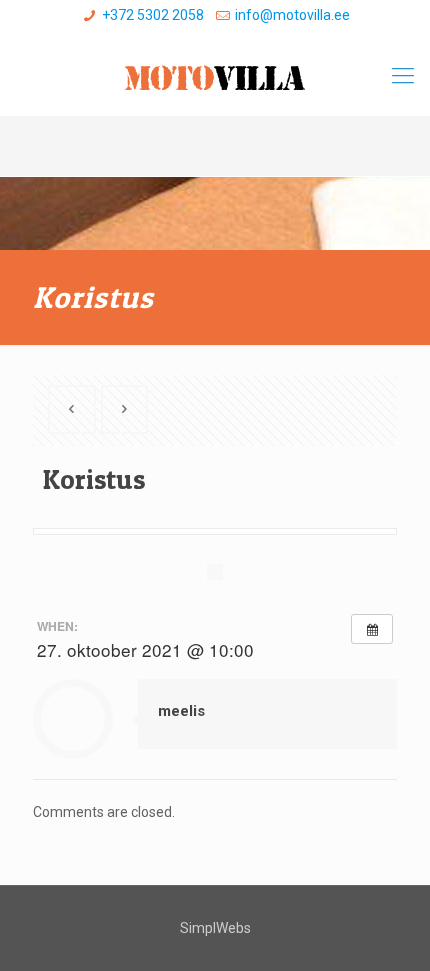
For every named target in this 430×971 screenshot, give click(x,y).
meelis (181, 711)
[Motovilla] (215, 76)
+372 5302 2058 (153, 15)
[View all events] (372, 629)
